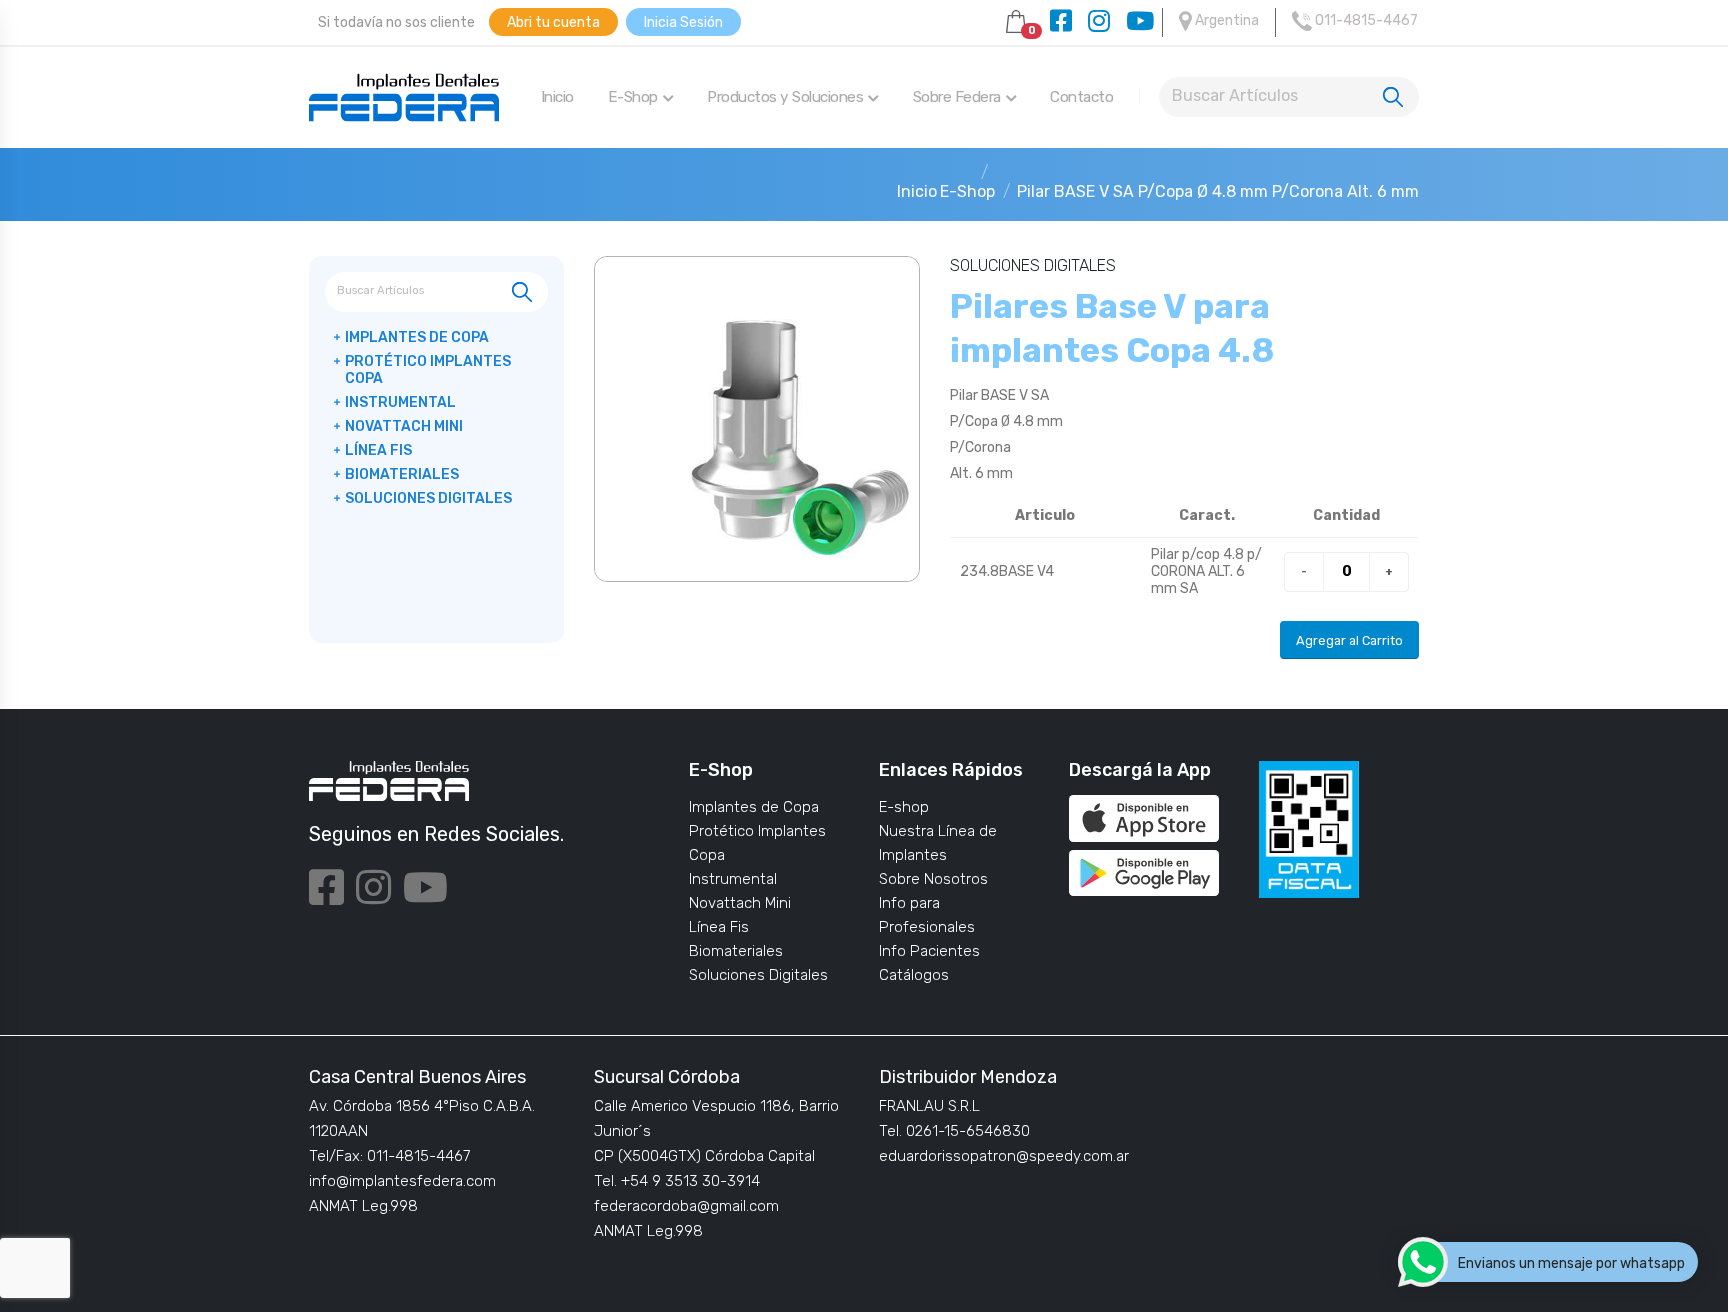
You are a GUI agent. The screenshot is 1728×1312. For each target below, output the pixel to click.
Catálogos (914, 975)
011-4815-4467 (1365, 20)
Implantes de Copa (754, 807)
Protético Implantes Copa (757, 843)
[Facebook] (1061, 22)
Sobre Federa (957, 97)
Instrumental (733, 879)
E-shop (904, 807)
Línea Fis (719, 927)
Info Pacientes (929, 951)
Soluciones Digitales (758, 975)
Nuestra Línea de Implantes (938, 843)
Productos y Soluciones (785, 97)
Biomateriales (736, 951)
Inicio (557, 97)
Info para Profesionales (927, 915)
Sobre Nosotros (933, 879)
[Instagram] (1099, 22)
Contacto (1081, 97)
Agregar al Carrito (1349, 640)
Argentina (1225, 20)
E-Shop (633, 97)
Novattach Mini (740, 903)
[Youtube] (1140, 22)
